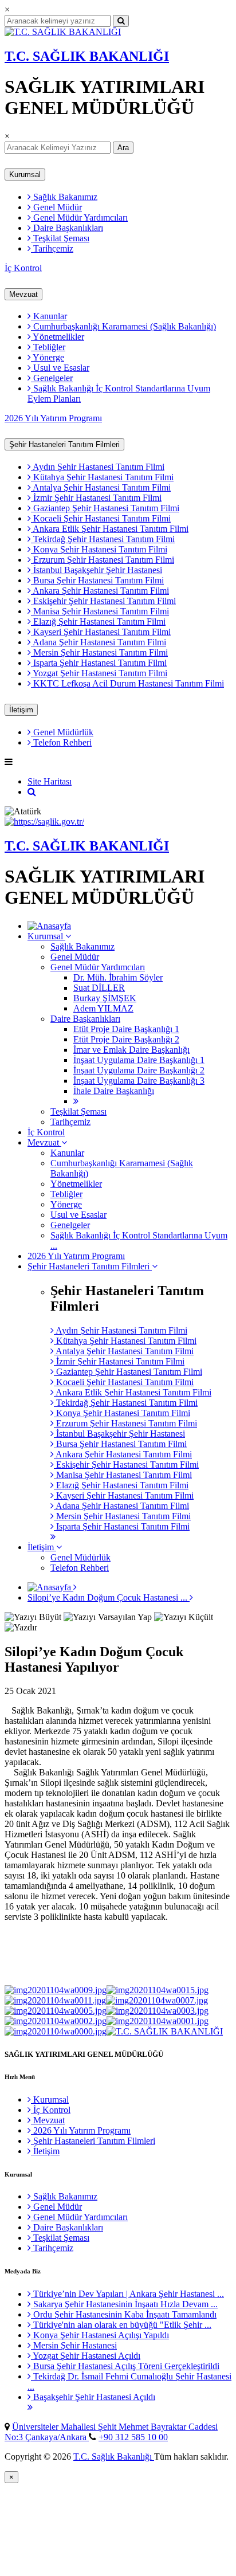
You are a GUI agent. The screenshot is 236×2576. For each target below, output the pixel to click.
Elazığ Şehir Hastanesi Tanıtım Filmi (98, 622)
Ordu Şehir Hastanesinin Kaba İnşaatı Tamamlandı (124, 2314)
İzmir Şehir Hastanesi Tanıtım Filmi (96, 498)
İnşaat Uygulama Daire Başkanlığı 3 (139, 1081)
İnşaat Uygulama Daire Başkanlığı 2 (139, 1070)
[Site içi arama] (32, 792)
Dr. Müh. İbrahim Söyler (118, 977)
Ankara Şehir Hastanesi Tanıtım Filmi (100, 591)
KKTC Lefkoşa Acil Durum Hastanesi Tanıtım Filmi (127, 683)
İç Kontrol (23, 268)
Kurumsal (25, 175)
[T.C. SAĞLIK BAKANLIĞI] (63, 32)
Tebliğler (48, 347)
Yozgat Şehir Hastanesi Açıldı (86, 2356)
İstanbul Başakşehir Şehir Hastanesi (97, 570)
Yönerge (48, 357)
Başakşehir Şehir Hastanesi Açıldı (93, 2397)
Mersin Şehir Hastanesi (74, 2345)
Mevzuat (23, 294)
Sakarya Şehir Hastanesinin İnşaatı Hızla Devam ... (124, 2304)
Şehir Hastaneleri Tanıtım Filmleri (64, 444)
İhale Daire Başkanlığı (114, 1091)
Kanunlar (49, 316)
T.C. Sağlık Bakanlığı (114, 2457)
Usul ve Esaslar (60, 368)
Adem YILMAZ (103, 1008)
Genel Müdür (56, 207)
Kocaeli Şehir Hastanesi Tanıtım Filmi (101, 518)
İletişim (21, 710)
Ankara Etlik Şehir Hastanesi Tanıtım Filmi (110, 529)
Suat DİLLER (99, 988)
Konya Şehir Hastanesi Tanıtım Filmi (99, 549)
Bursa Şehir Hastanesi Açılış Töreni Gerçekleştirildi (125, 2366)
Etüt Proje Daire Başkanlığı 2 (126, 1039)
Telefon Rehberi (61, 742)
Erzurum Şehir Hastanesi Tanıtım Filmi (103, 560)
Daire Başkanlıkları (67, 228)
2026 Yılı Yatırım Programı (53, 418)
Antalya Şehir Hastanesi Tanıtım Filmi (101, 487)
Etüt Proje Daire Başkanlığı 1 (126, 1029)
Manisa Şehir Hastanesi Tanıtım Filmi (100, 611)
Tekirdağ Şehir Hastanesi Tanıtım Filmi (103, 539)
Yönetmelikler (58, 337)
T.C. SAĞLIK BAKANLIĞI (87, 56)
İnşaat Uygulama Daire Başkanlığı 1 (139, 1060)
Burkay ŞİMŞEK (105, 998)
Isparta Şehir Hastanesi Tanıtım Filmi (99, 663)
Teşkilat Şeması (60, 238)
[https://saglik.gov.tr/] (44, 822)
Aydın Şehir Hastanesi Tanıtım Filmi (98, 467)
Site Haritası (50, 781)
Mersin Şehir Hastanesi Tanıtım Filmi (99, 652)
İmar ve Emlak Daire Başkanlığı (131, 1050)
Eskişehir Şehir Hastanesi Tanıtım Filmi (103, 601)
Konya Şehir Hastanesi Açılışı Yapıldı (100, 2335)
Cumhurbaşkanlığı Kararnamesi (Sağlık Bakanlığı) (123, 326)
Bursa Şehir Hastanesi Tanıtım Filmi (97, 580)
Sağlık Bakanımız (64, 197)
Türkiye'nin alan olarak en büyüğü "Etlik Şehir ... (121, 2325)
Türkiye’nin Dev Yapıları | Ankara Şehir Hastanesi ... (127, 2294)
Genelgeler (52, 378)
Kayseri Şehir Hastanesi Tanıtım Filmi (101, 632)
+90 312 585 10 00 (133, 2437)
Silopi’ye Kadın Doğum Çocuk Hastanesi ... (109, 1597)
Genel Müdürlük (62, 732)
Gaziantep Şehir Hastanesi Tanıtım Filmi (105, 508)
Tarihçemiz (52, 248)
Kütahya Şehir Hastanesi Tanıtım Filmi (102, 477)
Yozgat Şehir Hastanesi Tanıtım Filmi (99, 673)
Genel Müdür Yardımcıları (79, 217)
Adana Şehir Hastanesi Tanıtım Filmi (99, 642)
